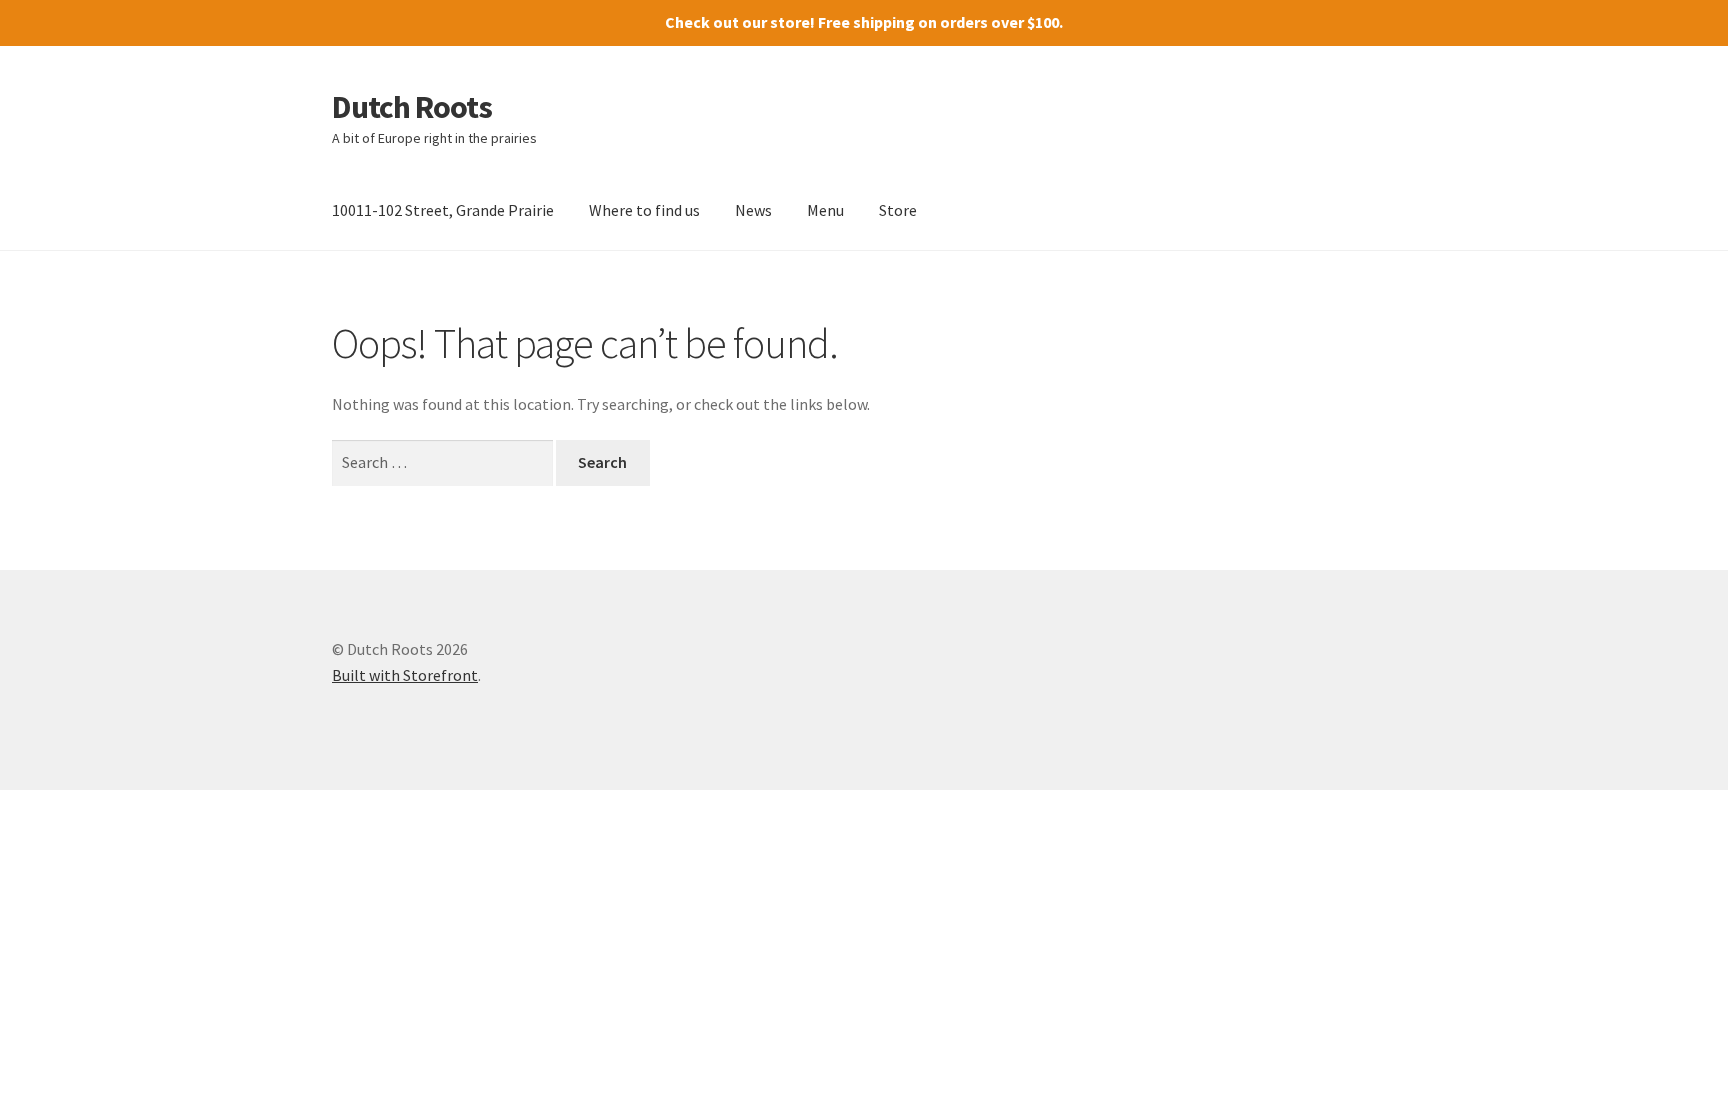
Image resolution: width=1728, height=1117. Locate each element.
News (753, 210)
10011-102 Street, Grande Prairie (443, 210)
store (790, 22)
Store (898, 210)
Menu (825, 210)
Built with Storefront (405, 675)
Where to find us (644, 210)
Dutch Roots (412, 107)
